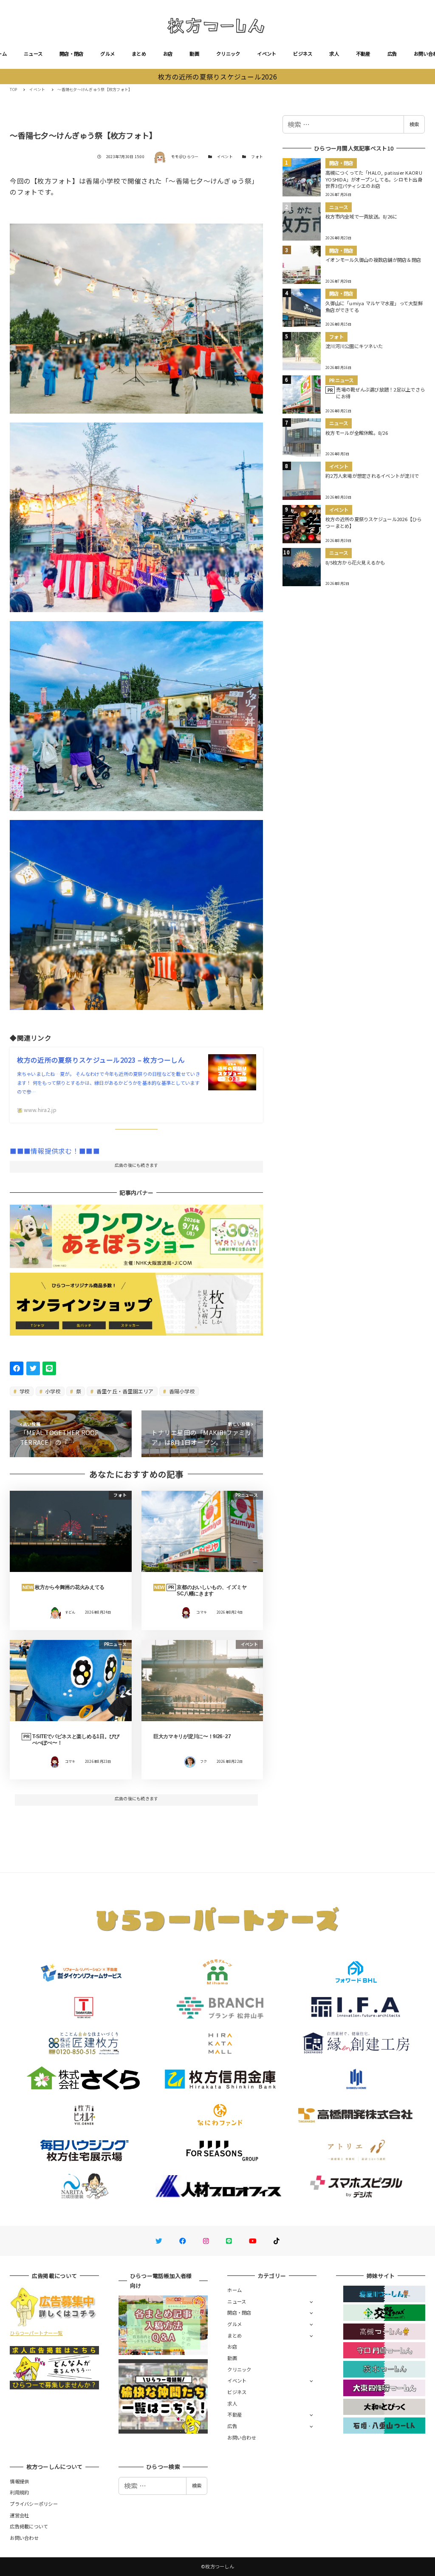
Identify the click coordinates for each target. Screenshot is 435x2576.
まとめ (139, 54)
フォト (257, 157)
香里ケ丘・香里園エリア (124, 1391)
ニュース (33, 54)
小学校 (52, 1391)
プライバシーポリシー (34, 2504)
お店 (168, 54)
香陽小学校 (181, 1391)
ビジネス (303, 54)
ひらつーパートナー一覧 (36, 2333)
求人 (334, 54)
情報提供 (19, 2481)
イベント (267, 54)
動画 (194, 54)
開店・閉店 (71, 54)
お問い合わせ (242, 2437)
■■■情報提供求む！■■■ (55, 1151)
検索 (414, 124)
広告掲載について (29, 2526)
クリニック (228, 54)
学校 (24, 1391)
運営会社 (19, 2515)
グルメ (107, 54)
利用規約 (19, 2492)
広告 (392, 54)
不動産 (363, 54)
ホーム (234, 2290)
